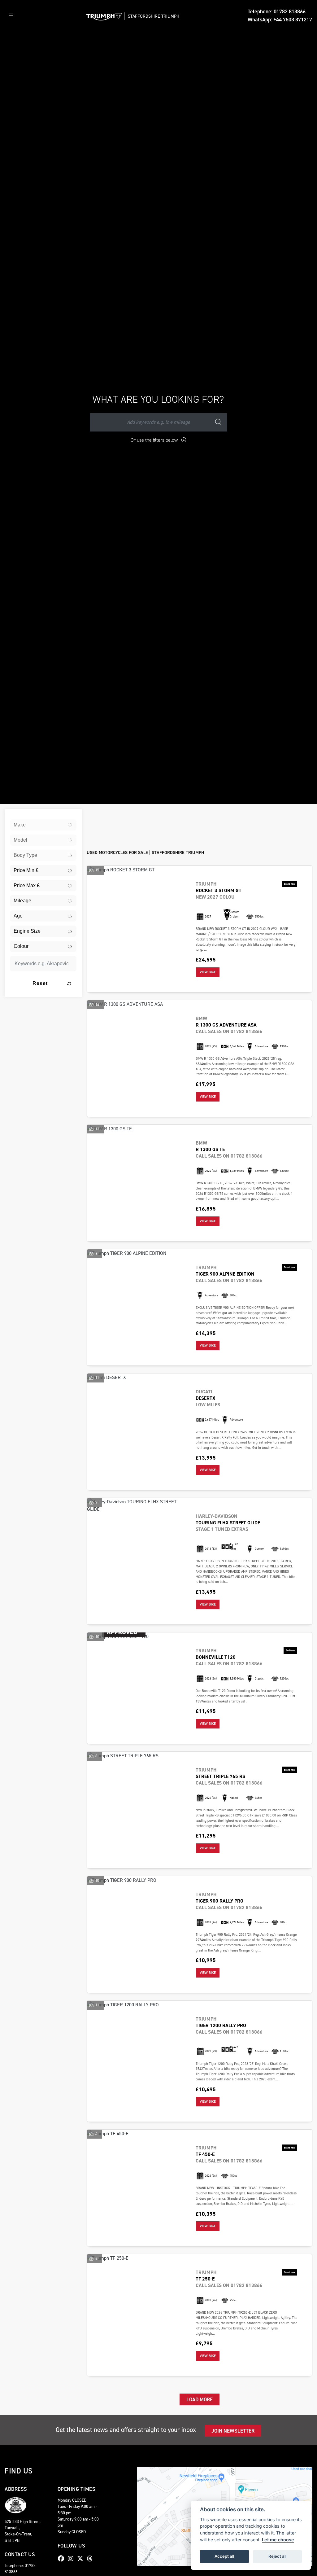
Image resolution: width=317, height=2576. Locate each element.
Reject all (277, 2556)
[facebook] (63, 2559)
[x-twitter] (82, 2559)
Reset (40, 983)
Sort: (96, 815)
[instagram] (72, 2559)
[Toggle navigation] (11, 16)
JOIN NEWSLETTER (233, 2431)
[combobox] (43, 825)
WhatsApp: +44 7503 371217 (280, 20)
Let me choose (278, 2540)
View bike (208, 972)
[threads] (91, 2559)
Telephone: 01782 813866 (277, 11)
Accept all (224, 2556)
